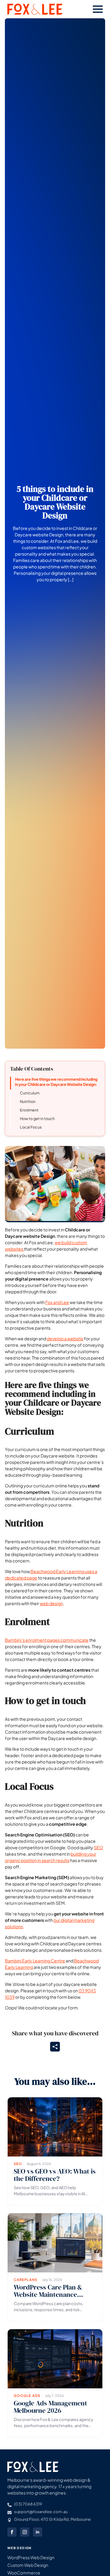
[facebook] (12, 2532)
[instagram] (25, 2532)
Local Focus (31, 1127)
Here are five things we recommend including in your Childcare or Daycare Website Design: (56, 1082)
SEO (98, 1847)
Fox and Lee (57, 1302)
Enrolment (29, 1110)
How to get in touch (37, 1119)
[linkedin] (38, 2532)
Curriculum (30, 1093)
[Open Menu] (98, 9)
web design (51, 1603)
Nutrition (28, 1101)
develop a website (65, 1338)
